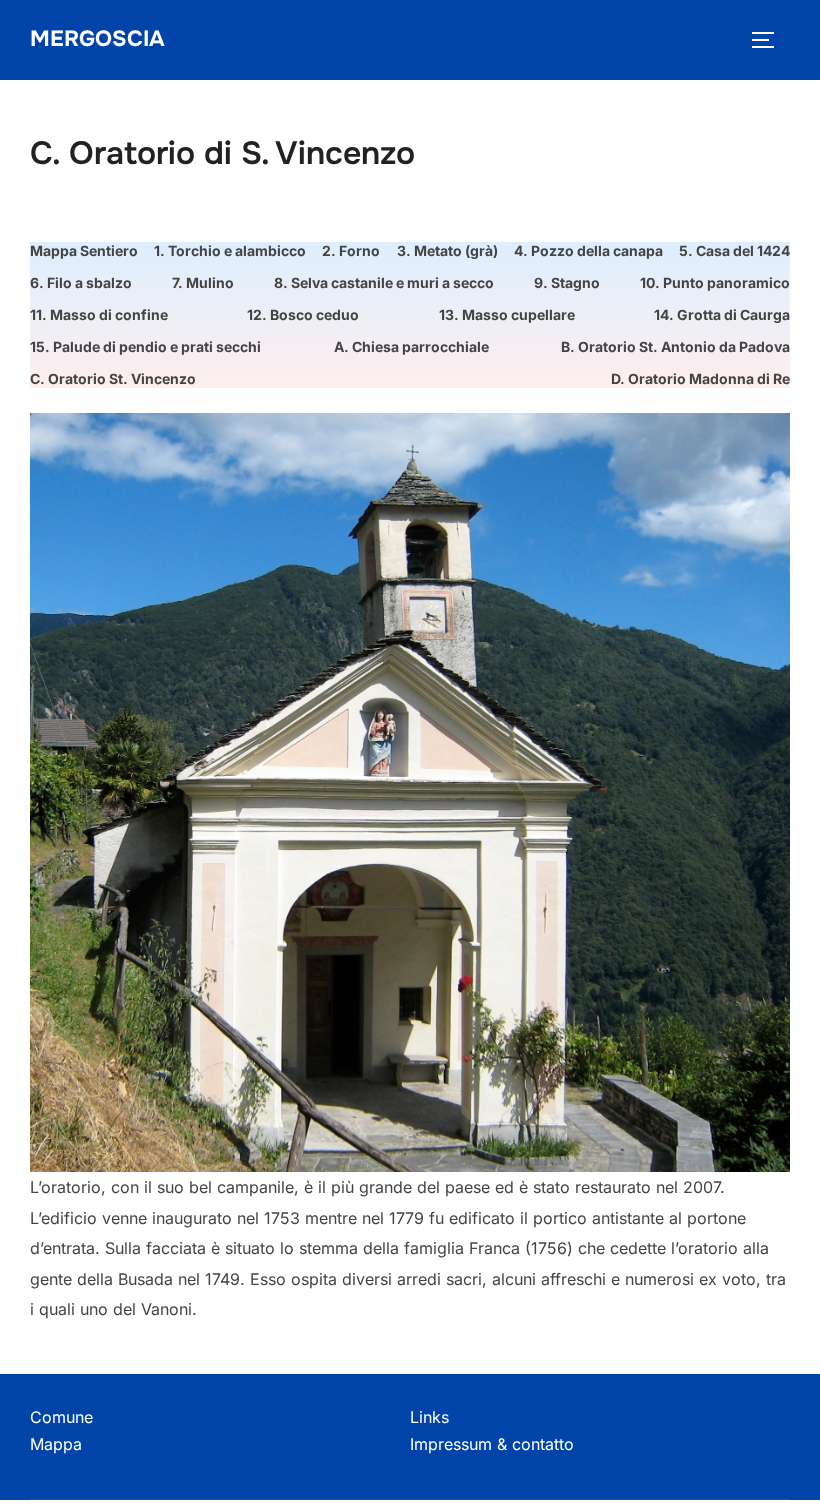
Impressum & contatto (492, 1444)
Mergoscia (97, 39)
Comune (61, 1417)
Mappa (56, 1444)
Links (429, 1417)
